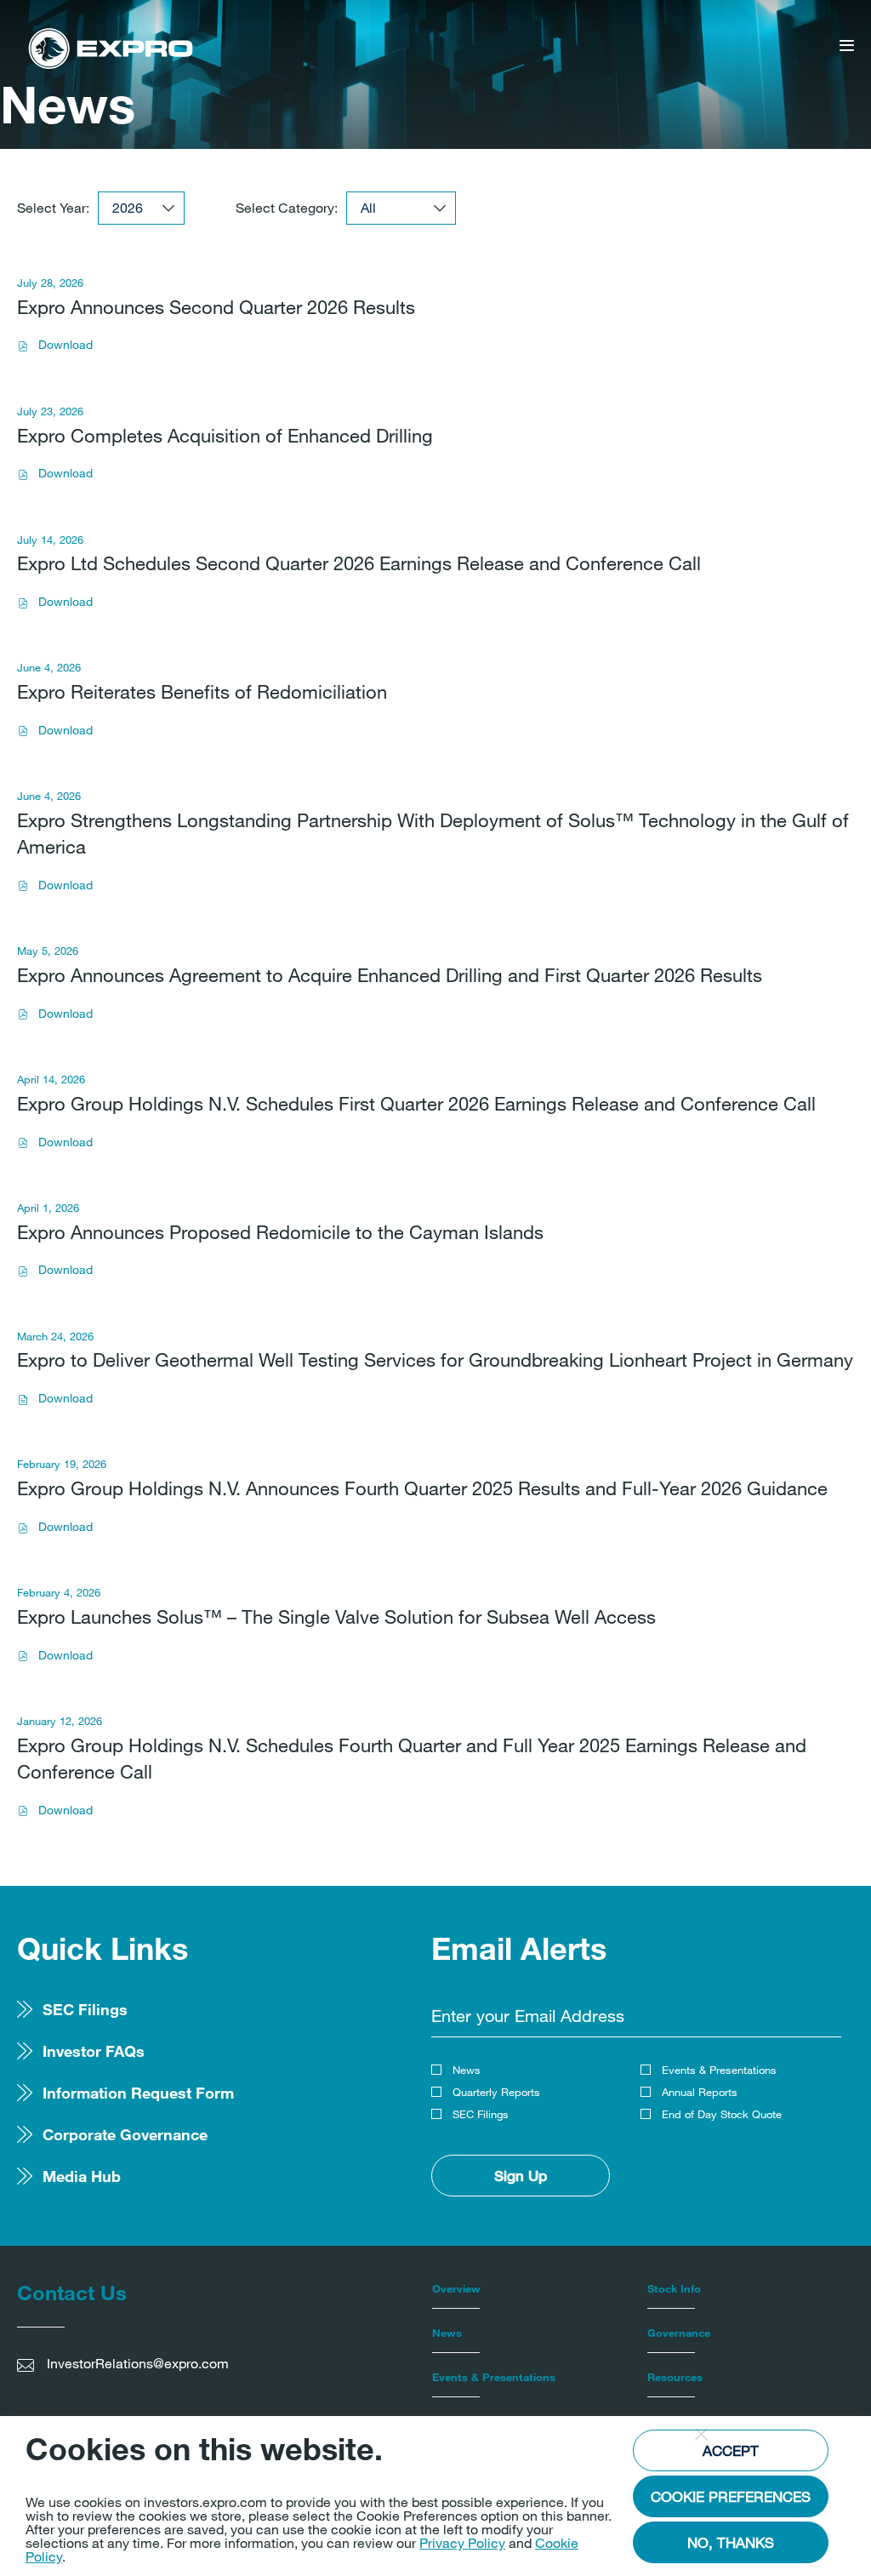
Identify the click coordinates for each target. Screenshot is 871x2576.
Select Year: (53, 208)
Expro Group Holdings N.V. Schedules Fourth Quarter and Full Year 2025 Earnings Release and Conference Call (412, 1758)
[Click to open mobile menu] (847, 47)
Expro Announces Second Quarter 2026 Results (216, 307)
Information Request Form (138, 2093)
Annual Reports (700, 2092)
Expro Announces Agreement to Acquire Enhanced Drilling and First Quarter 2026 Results (390, 975)
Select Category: (287, 208)
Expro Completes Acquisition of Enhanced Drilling (225, 435)
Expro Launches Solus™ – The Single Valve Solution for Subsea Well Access (336, 1616)
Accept (731, 2450)
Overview (456, 2288)
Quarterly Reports (496, 2092)
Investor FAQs (94, 2051)
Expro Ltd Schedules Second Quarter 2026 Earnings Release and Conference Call (359, 563)
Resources (675, 2377)
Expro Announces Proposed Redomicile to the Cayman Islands (280, 1232)
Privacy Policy (462, 2542)
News (467, 2070)
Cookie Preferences (731, 2496)
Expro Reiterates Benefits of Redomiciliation (202, 691)
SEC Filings (85, 2009)
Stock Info (674, 2288)
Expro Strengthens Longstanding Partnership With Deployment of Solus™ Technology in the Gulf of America (433, 833)
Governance (679, 2333)
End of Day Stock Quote (722, 2114)
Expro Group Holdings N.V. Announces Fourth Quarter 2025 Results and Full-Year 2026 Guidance (422, 1488)
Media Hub (82, 2176)
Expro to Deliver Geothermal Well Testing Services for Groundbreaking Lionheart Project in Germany (435, 1359)
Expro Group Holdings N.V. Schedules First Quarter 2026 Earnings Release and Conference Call (416, 1103)
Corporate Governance (125, 2134)
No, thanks (731, 2542)
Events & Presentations (719, 2070)
